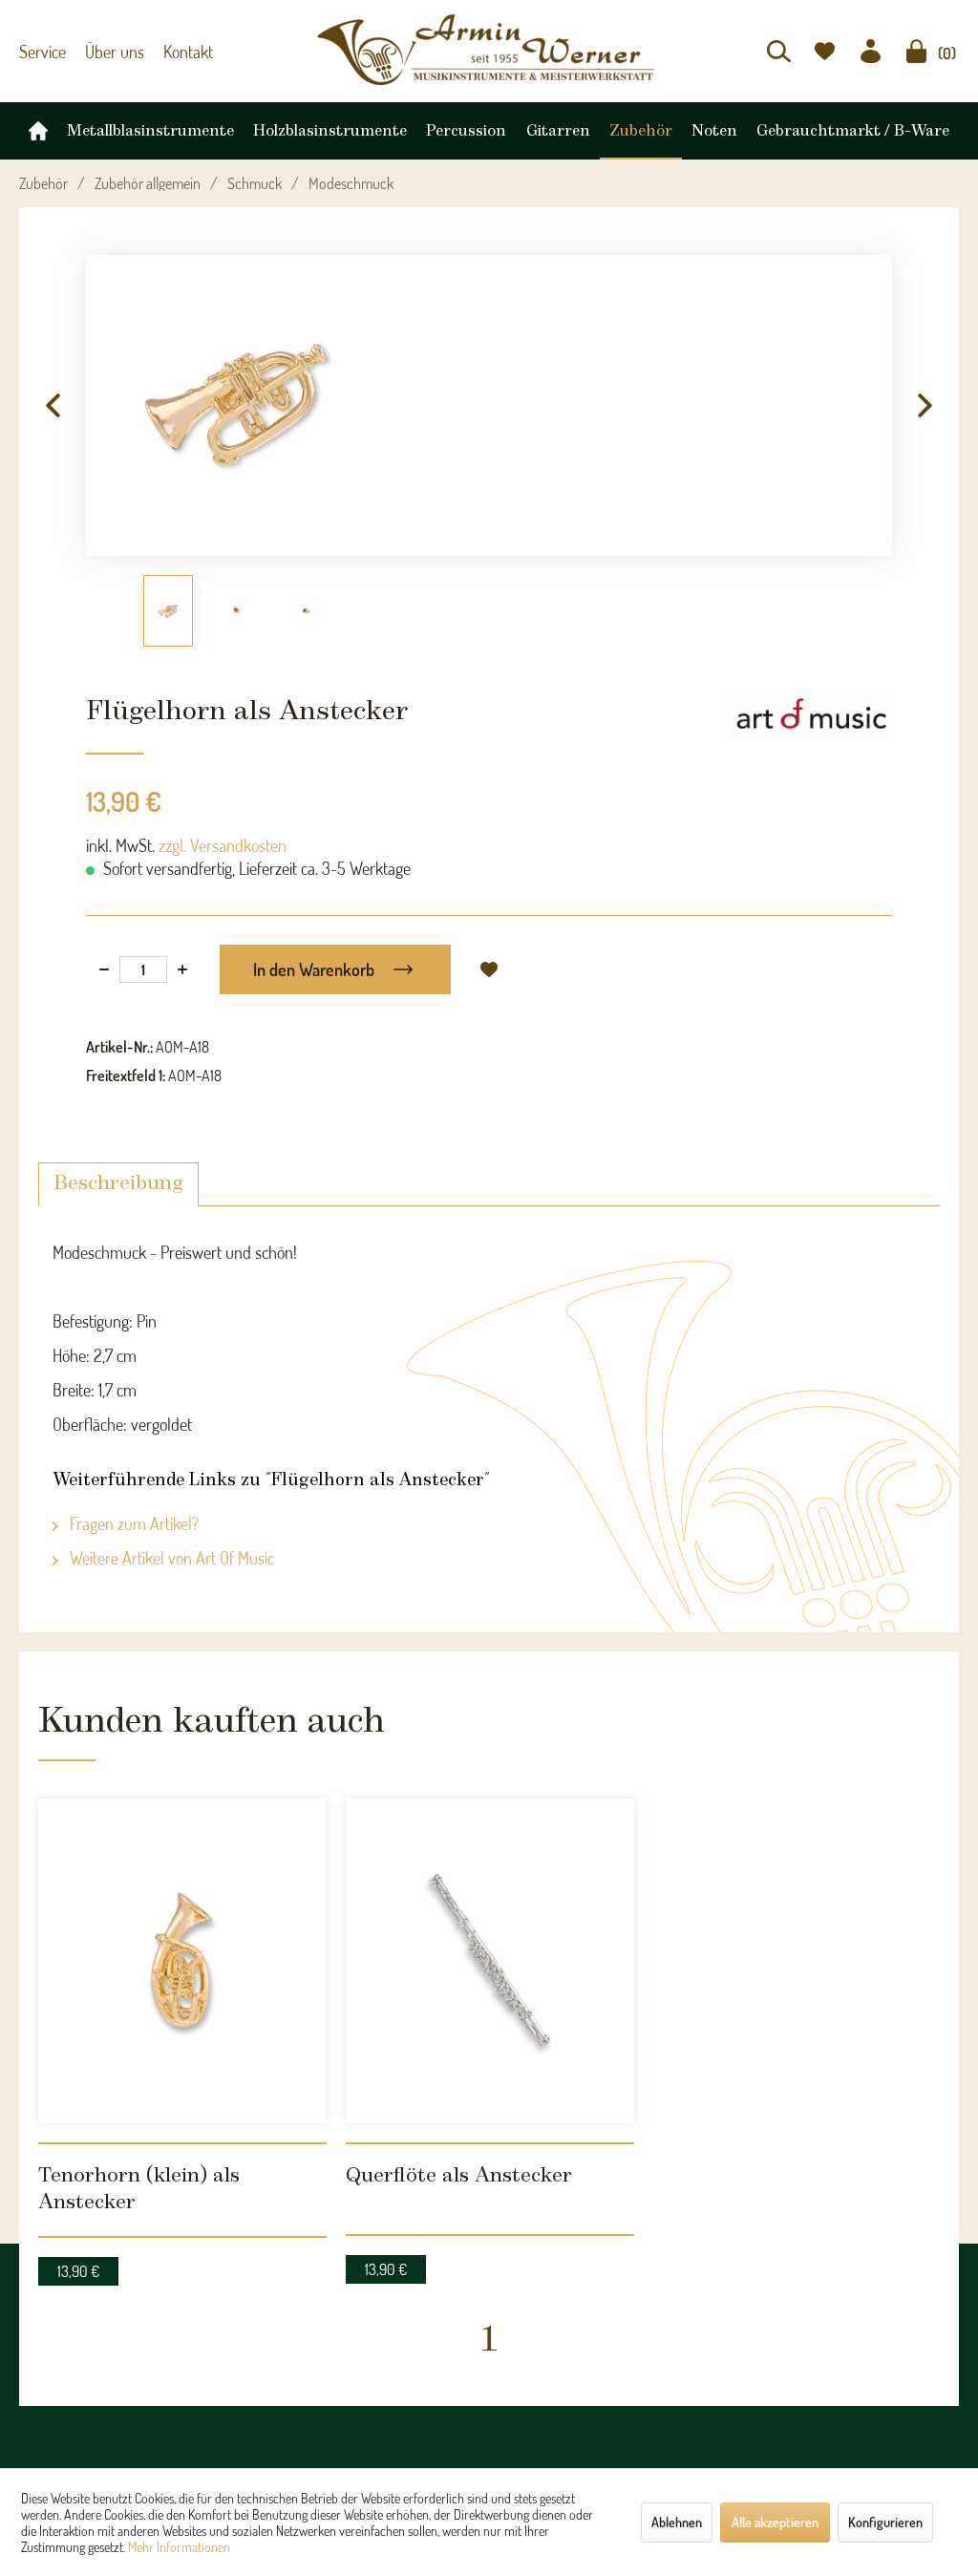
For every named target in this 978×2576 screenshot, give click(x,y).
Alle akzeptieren (775, 2522)
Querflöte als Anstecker (432, 2067)
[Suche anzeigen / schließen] (779, 51)
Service (40, 52)
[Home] (38, 126)
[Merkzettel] (825, 51)
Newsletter (520, 2378)
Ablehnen (677, 2522)
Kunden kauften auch (177, 1717)
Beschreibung (118, 1184)
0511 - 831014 (81, 2444)
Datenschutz (290, 2447)
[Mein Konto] (871, 51)
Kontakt (174, 52)
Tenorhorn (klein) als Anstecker (156, 2067)
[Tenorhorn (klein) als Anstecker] (182, 1908)
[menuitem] (779, 51)
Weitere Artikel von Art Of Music (170, 1558)
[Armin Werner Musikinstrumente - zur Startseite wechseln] (489, 50)
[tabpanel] (182, 1959)
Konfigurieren (885, 2522)
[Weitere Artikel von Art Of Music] (811, 728)
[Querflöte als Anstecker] (490, 1908)
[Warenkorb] (916, 51)
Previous (53, 406)
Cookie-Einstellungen (315, 2378)
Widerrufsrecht (298, 2424)
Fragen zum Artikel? (132, 1523)
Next (925, 406)
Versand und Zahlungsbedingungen (356, 2401)
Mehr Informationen (179, 2547)
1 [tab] (489, 2193)
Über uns (106, 52)
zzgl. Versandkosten (223, 845)
